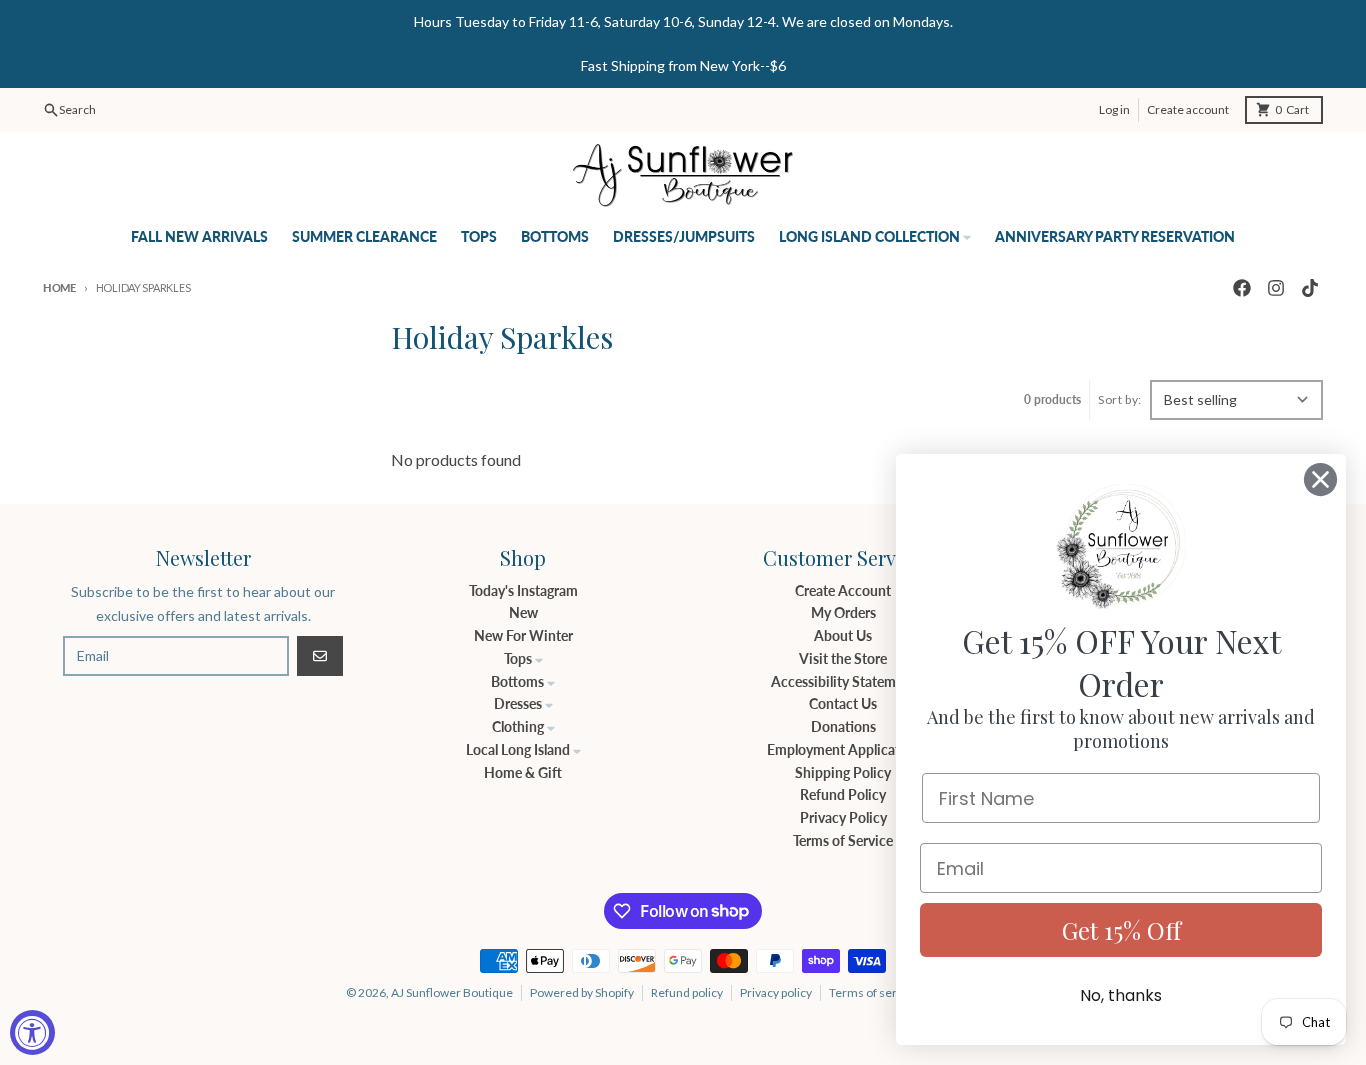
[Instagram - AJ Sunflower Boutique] (1276, 288)
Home (59, 287)
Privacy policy (776, 992)
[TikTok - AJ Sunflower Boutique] (1310, 288)
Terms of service (874, 992)
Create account (1188, 109)
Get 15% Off (1121, 930)
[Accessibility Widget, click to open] (32, 1032)
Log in (1114, 109)
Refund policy (687, 992)
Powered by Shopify (582, 992)
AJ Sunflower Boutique (452, 992)
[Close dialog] (1320, 479)
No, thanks (1121, 995)
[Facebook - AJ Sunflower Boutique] (1242, 288)
